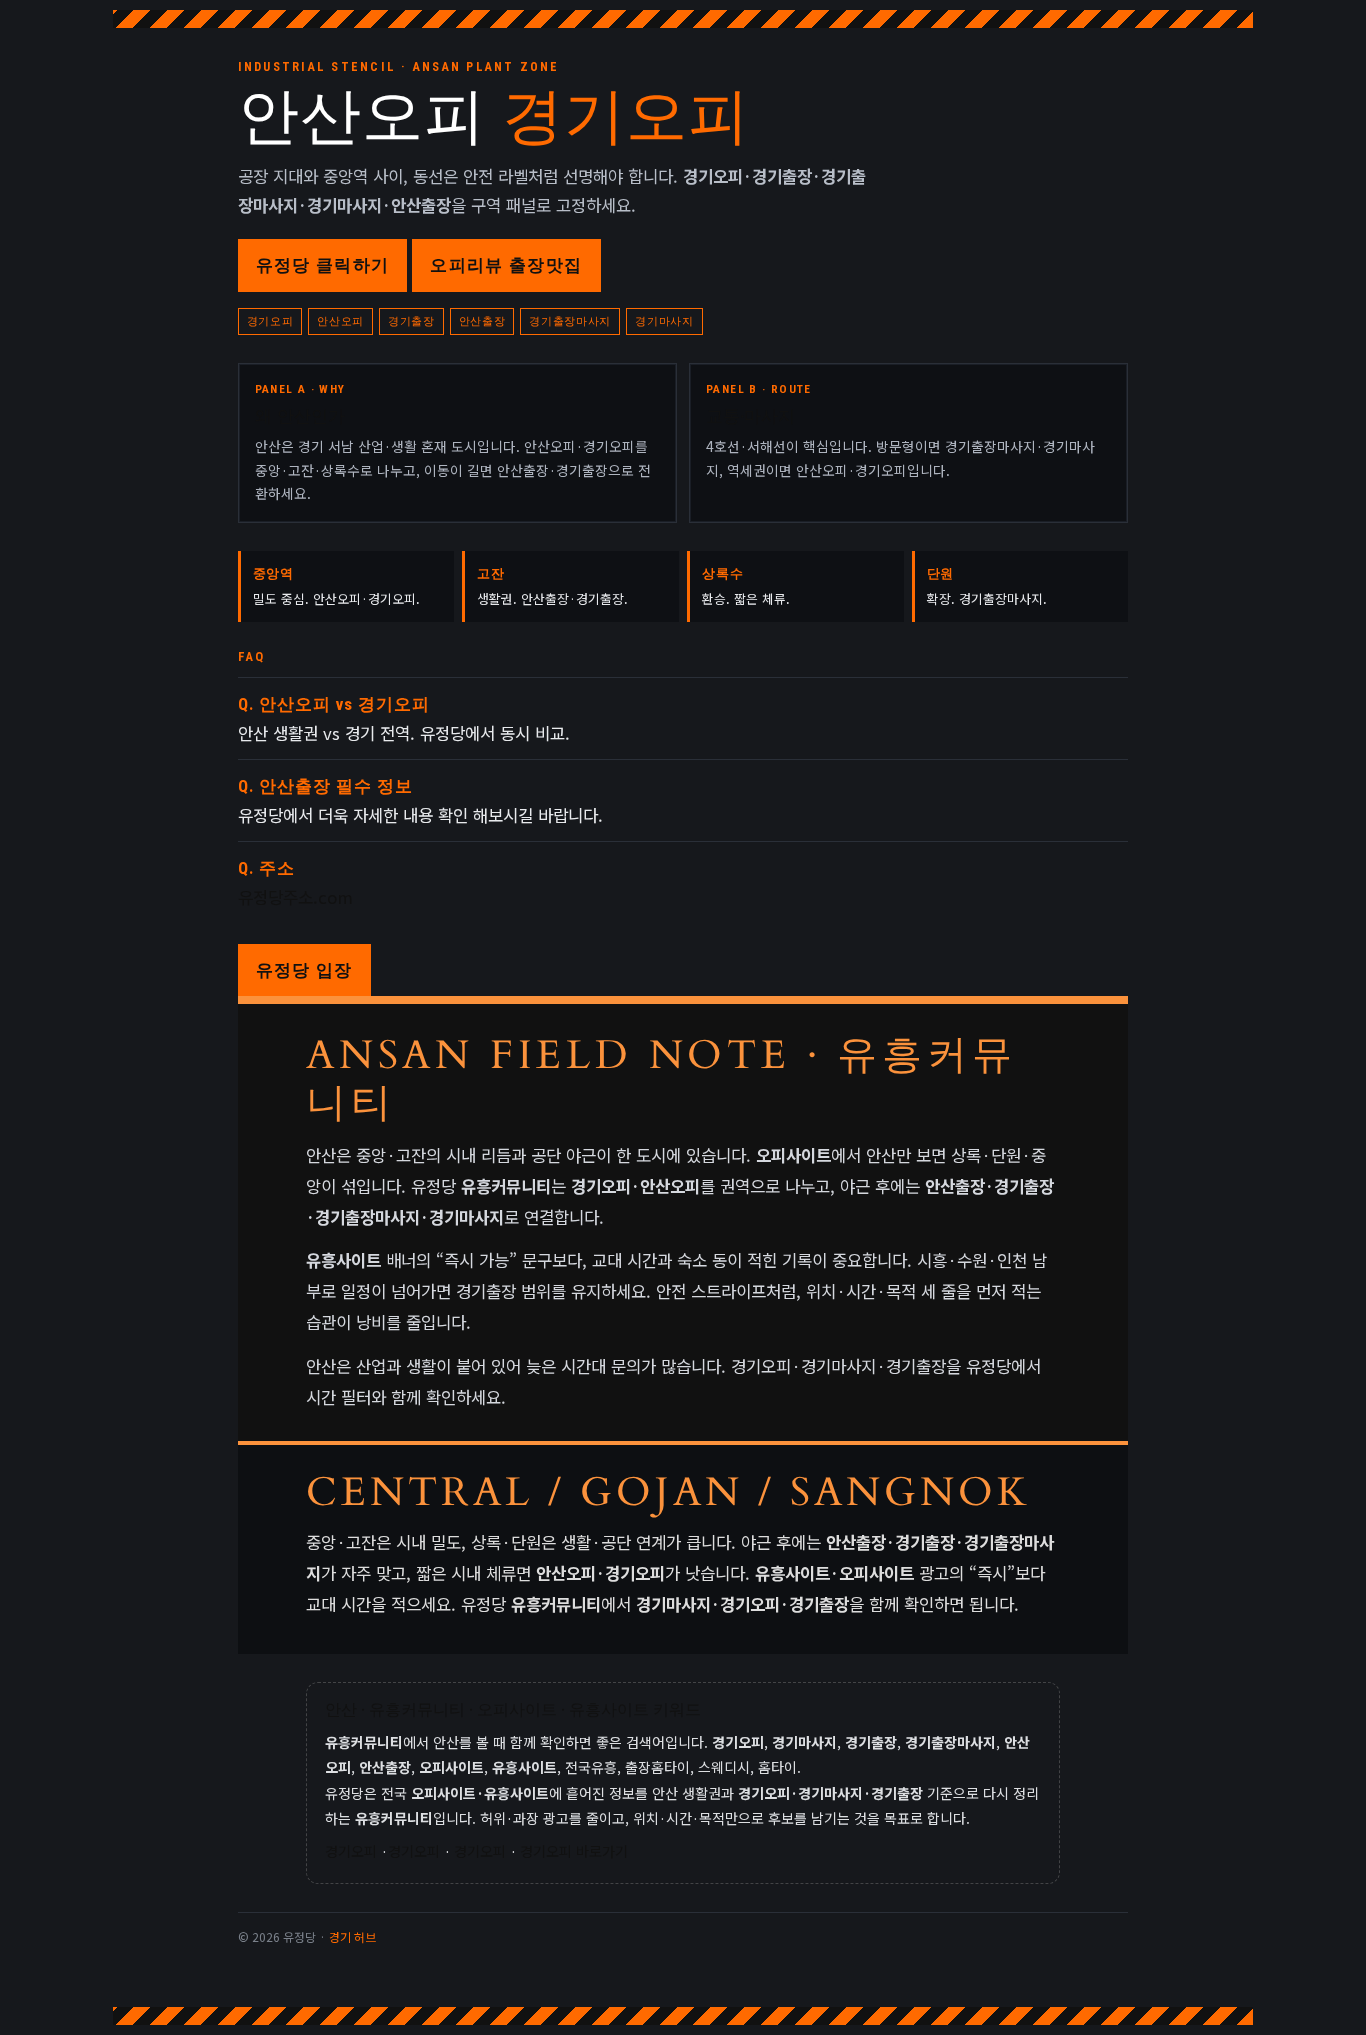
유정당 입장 (304, 970)
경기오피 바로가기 (574, 1851)
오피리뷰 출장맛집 (506, 265)
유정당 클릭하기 (323, 265)
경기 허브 (352, 1936)
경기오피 (351, 1851)
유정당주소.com (295, 897)
